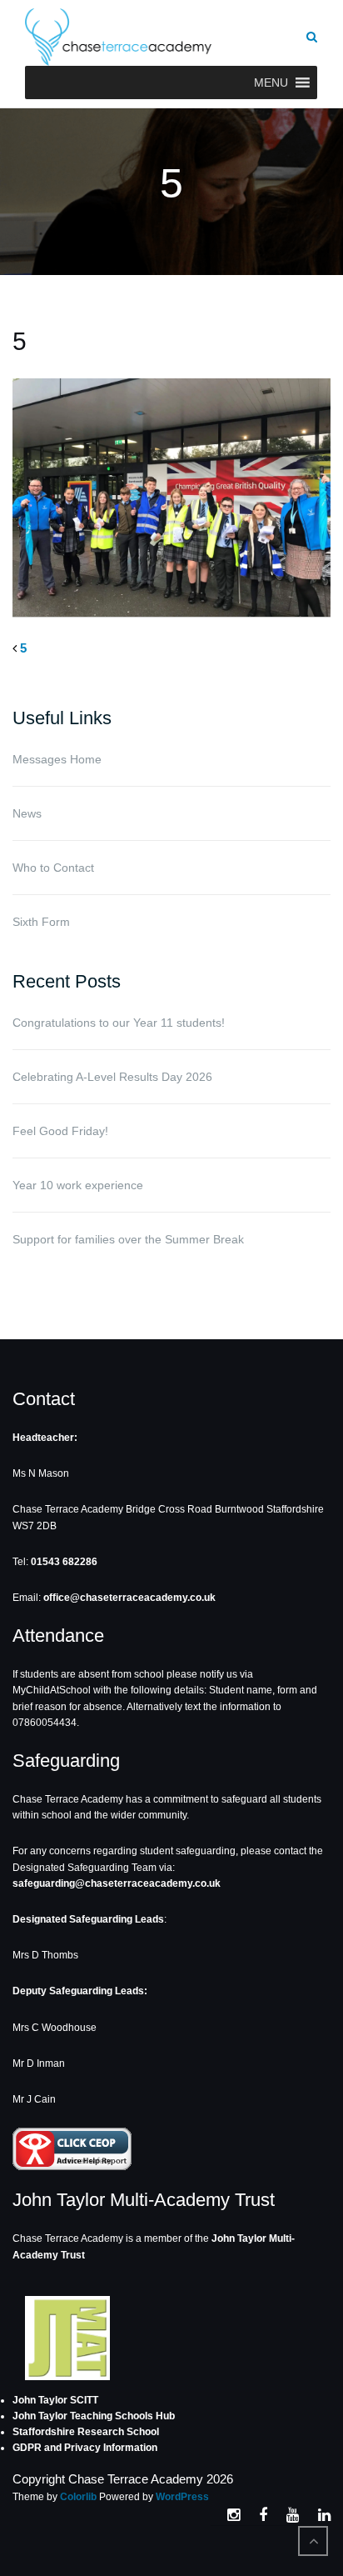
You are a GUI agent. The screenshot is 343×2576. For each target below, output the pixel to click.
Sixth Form (41, 922)
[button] (271, 83)
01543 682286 (64, 1562)
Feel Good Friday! (60, 1131)
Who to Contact (53, 868)
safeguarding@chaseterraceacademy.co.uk (117, 1883)
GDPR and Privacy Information (85, 2448)
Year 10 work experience (78, 1185)
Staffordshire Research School (86, 2432)
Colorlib (78, 2497)
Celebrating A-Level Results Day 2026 (112, 1077)
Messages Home (57, 759)
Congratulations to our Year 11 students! (119, 1023)
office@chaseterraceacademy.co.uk (129, 1598)
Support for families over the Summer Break (128, 1239)
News (27, 813)
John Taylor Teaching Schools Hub (94, 2416)
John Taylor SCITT (55, 2400)
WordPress (182, 2497)
